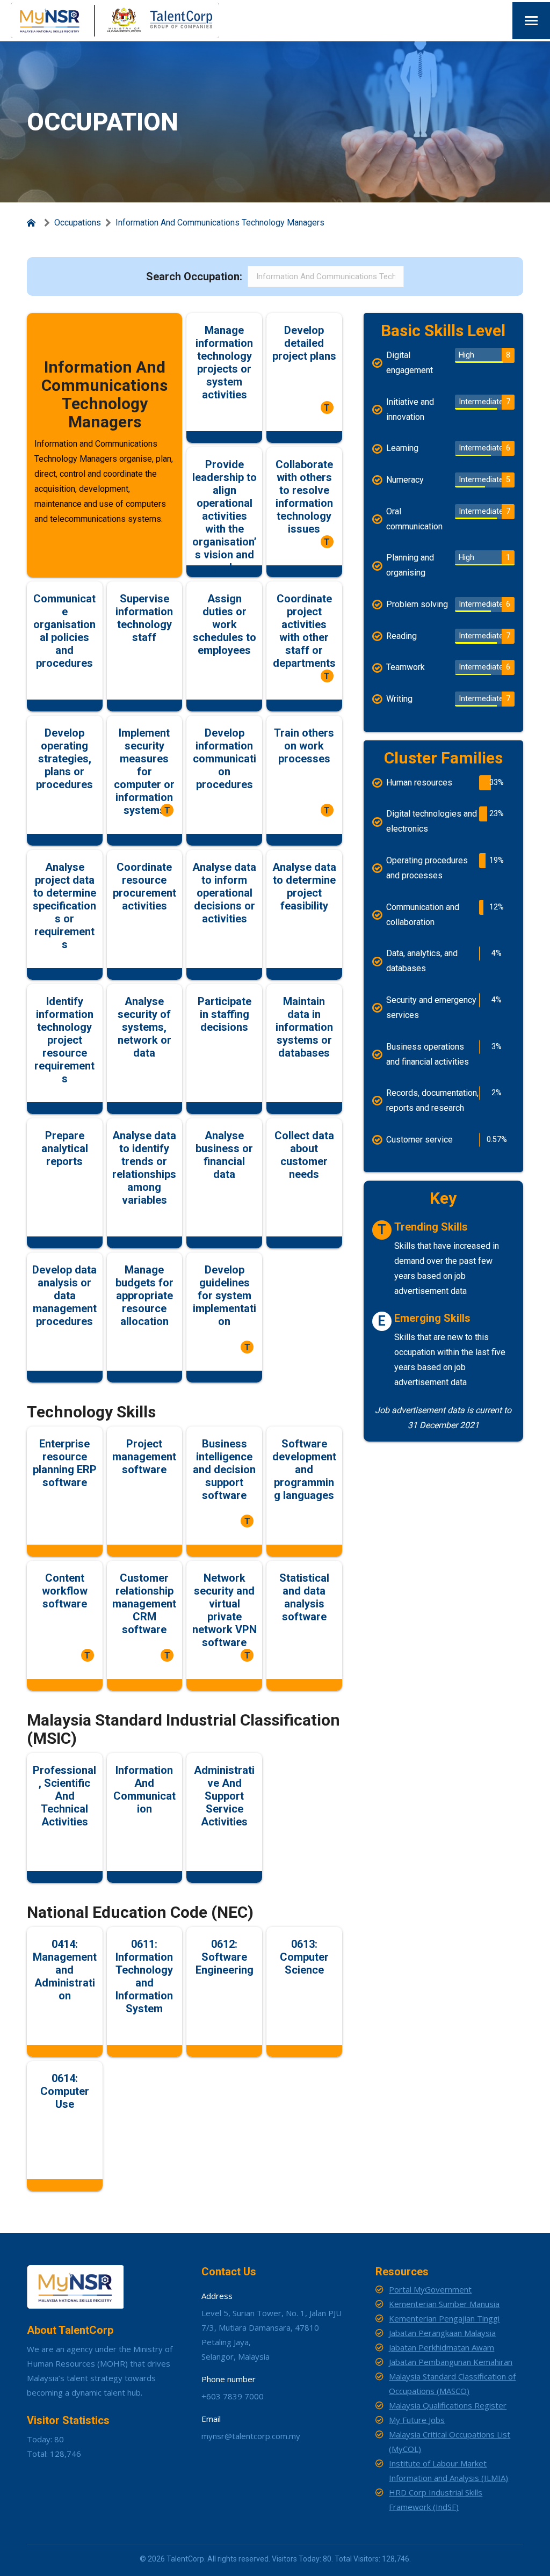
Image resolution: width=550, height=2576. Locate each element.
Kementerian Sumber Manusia (444, 2304)
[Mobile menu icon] (531, 21)
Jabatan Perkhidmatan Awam (442, 2347)
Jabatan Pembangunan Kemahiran (451, 2362)
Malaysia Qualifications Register (448, 2405)
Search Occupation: (194, 276)
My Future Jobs (417, 2420)
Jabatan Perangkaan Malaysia (442, 2333)
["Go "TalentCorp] (33, 223)
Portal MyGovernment (430, 2289)
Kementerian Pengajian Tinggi (444, 2318)
